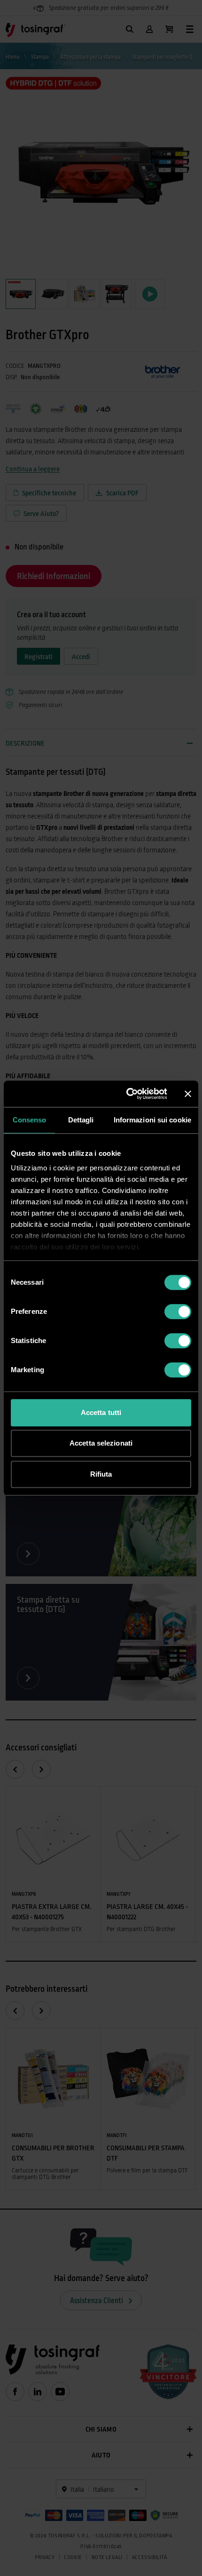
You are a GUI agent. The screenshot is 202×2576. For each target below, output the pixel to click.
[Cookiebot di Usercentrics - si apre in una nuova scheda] (127, 1094)
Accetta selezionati (101, 1443)
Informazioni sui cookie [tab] (152, 1120)
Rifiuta (101, 1474)
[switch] (178, 1312)
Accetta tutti (101, 1412)
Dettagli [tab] (81, 1120)
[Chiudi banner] (188, 1094)
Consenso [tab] (30, 1120)
